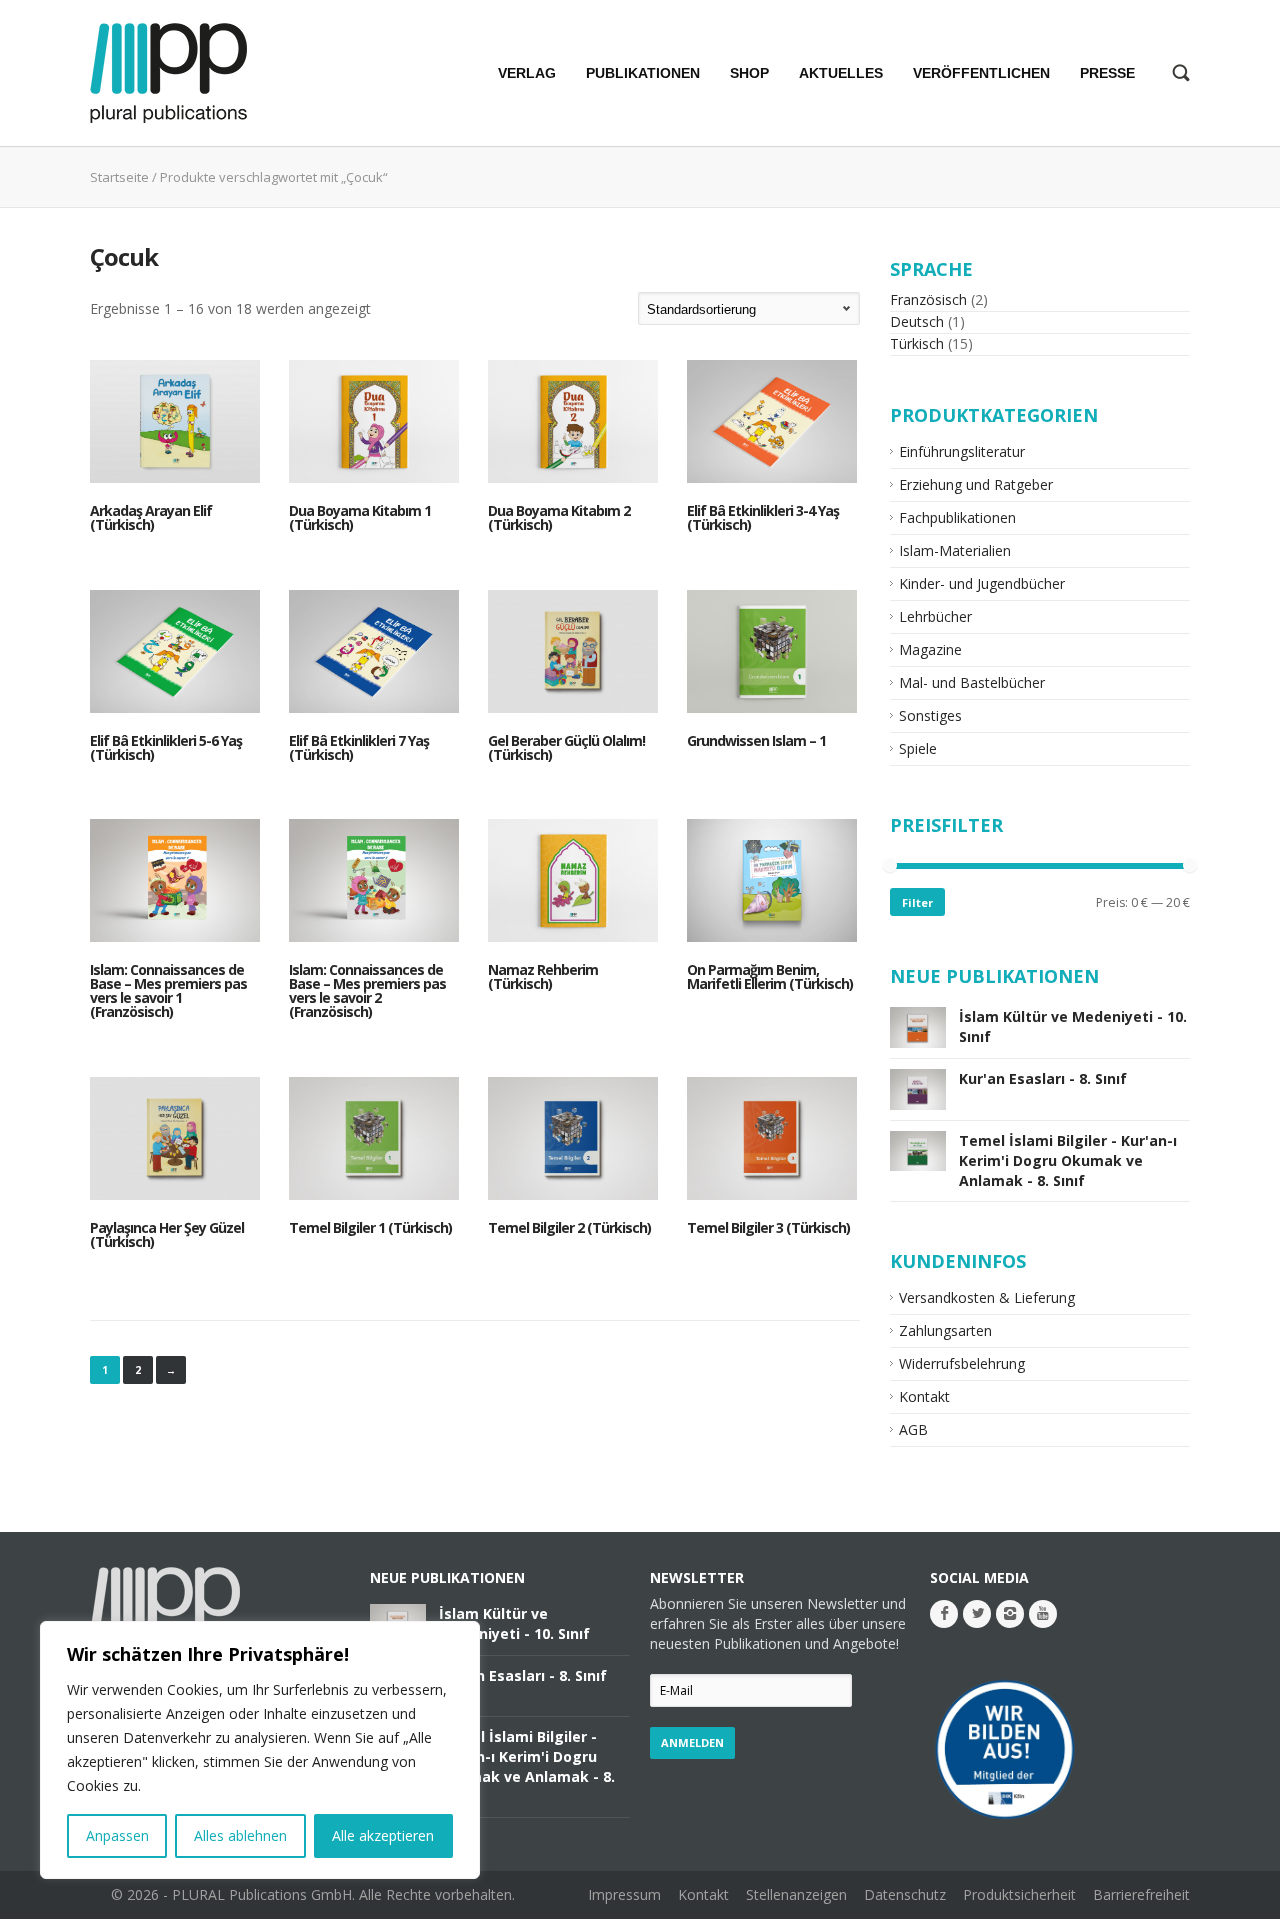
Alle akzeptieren (383, 1835)
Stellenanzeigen (796, 1894)
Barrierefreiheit (1141, 1894)
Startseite (119, 177)
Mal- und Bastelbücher (972, 682)
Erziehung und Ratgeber (976, 484)
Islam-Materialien (955, 550)
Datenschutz (905, 1894)
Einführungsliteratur (962, 451)
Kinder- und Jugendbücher (982, 583)
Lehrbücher (935, 616)
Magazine (930, 649)
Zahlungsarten (945, 1330)
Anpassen (117, 1835)
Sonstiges (930, 715)
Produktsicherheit (1019, 1894)
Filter (917, 902)
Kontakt (924, 1396)
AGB (913, 1429)
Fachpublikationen (957, 517)
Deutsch (917, 321)
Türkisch (917, 343)
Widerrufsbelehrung (962, 1363)
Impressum (624, 1894)
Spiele (918, 748)
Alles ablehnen (240, 1835)
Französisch (928, 299)
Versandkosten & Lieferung (987, 1297)
